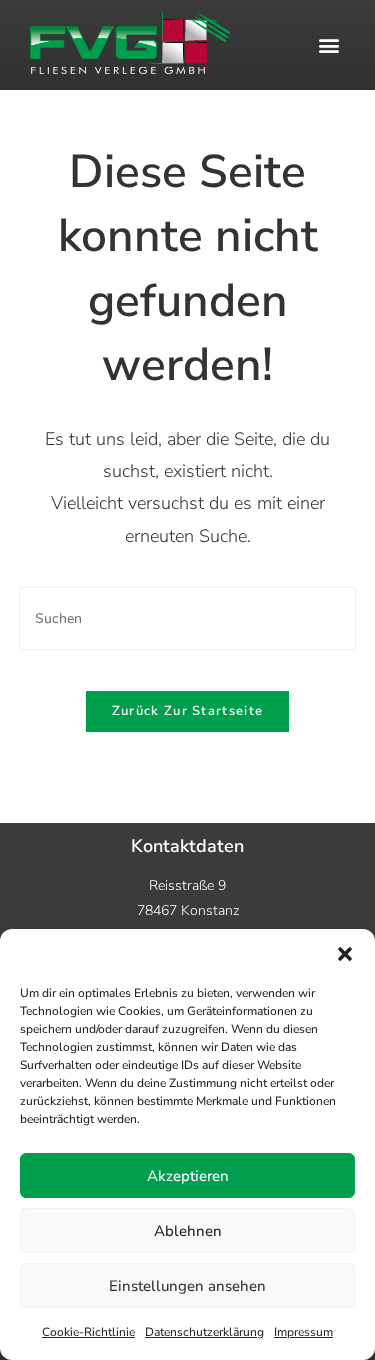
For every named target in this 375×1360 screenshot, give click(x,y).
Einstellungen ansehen (187, 1286)
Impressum (303, 1332)
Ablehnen (188, 1231)
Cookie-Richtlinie (88, 1332)
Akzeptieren (188, 1176)
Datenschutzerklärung (204, 1332)
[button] (345, 954)
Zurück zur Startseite (187, 711)
